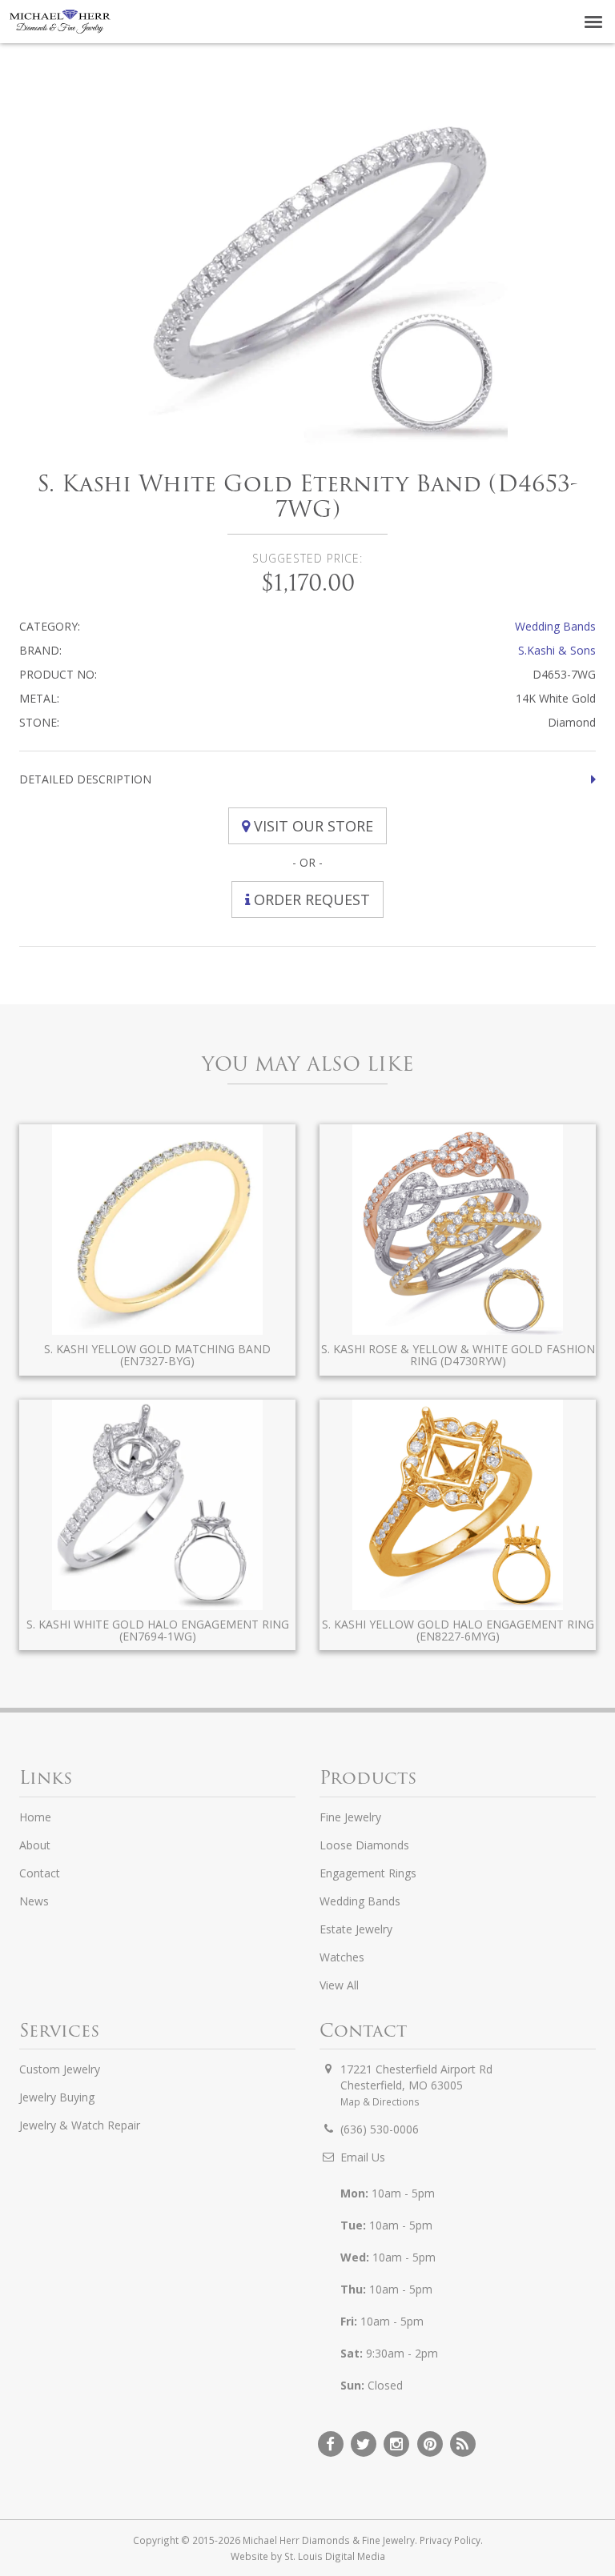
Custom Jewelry (60, 2069)
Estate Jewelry (356, 1929)
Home (35, 1817)
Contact (40, 1873)
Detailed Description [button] (85, 779)
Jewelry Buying (57, 2097)
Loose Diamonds (364, 1845)
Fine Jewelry (350, 1817)
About (35, 1845)
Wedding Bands (555, 626)
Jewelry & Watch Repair (80, 2125)
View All (339, 1985)
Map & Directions (380, 2101)
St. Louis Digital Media (335, 2556)
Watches (342, 1957)
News (34, 1901)
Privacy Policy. (451, 2540)
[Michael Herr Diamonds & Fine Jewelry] (60, 22)
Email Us (363, 2157)
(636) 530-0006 (380, 2129)
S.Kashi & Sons (557, 650)
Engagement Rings (368, 1873)
